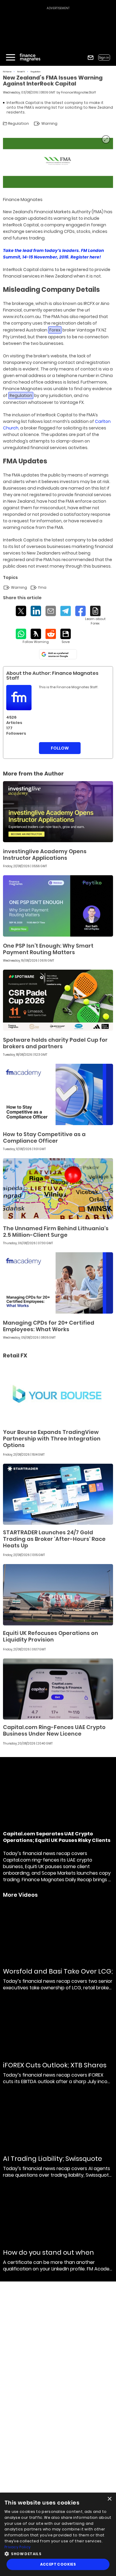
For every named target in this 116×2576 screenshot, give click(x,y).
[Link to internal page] (19, 698)
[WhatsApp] (21, 634)
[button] (58, 2553)
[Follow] (36, 636)
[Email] (51, 611)
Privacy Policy (18, 2547)
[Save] (66, 636)
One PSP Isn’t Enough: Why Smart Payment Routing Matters (48, 949)
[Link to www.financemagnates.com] (58, 812)
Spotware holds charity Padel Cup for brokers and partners (55, 1043)
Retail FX (21, 72)
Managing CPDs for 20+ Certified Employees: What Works (49, 1326)
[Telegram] (66, 611)
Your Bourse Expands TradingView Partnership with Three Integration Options (52, 1439)
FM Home (7, 72)
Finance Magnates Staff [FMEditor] (79, 92)
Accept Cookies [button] (58, 2564)
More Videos (20, 1895)
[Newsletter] (91, 58)
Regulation (36, 72)
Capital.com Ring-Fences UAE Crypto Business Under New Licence (54, 1730)
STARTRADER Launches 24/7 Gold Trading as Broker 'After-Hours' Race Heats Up (54, 1539)
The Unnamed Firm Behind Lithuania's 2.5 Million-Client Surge (56, 1232)
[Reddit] (51, 634)
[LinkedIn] (36, 611)
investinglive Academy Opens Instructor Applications (45, 855)
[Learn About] (95, 616)
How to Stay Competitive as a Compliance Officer (44, 1137)
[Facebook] (80, 611)
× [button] (109, 2499)
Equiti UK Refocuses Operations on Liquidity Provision (51, 1636)
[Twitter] (21, 611)
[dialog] (58, 2534)
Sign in (104, 58)
